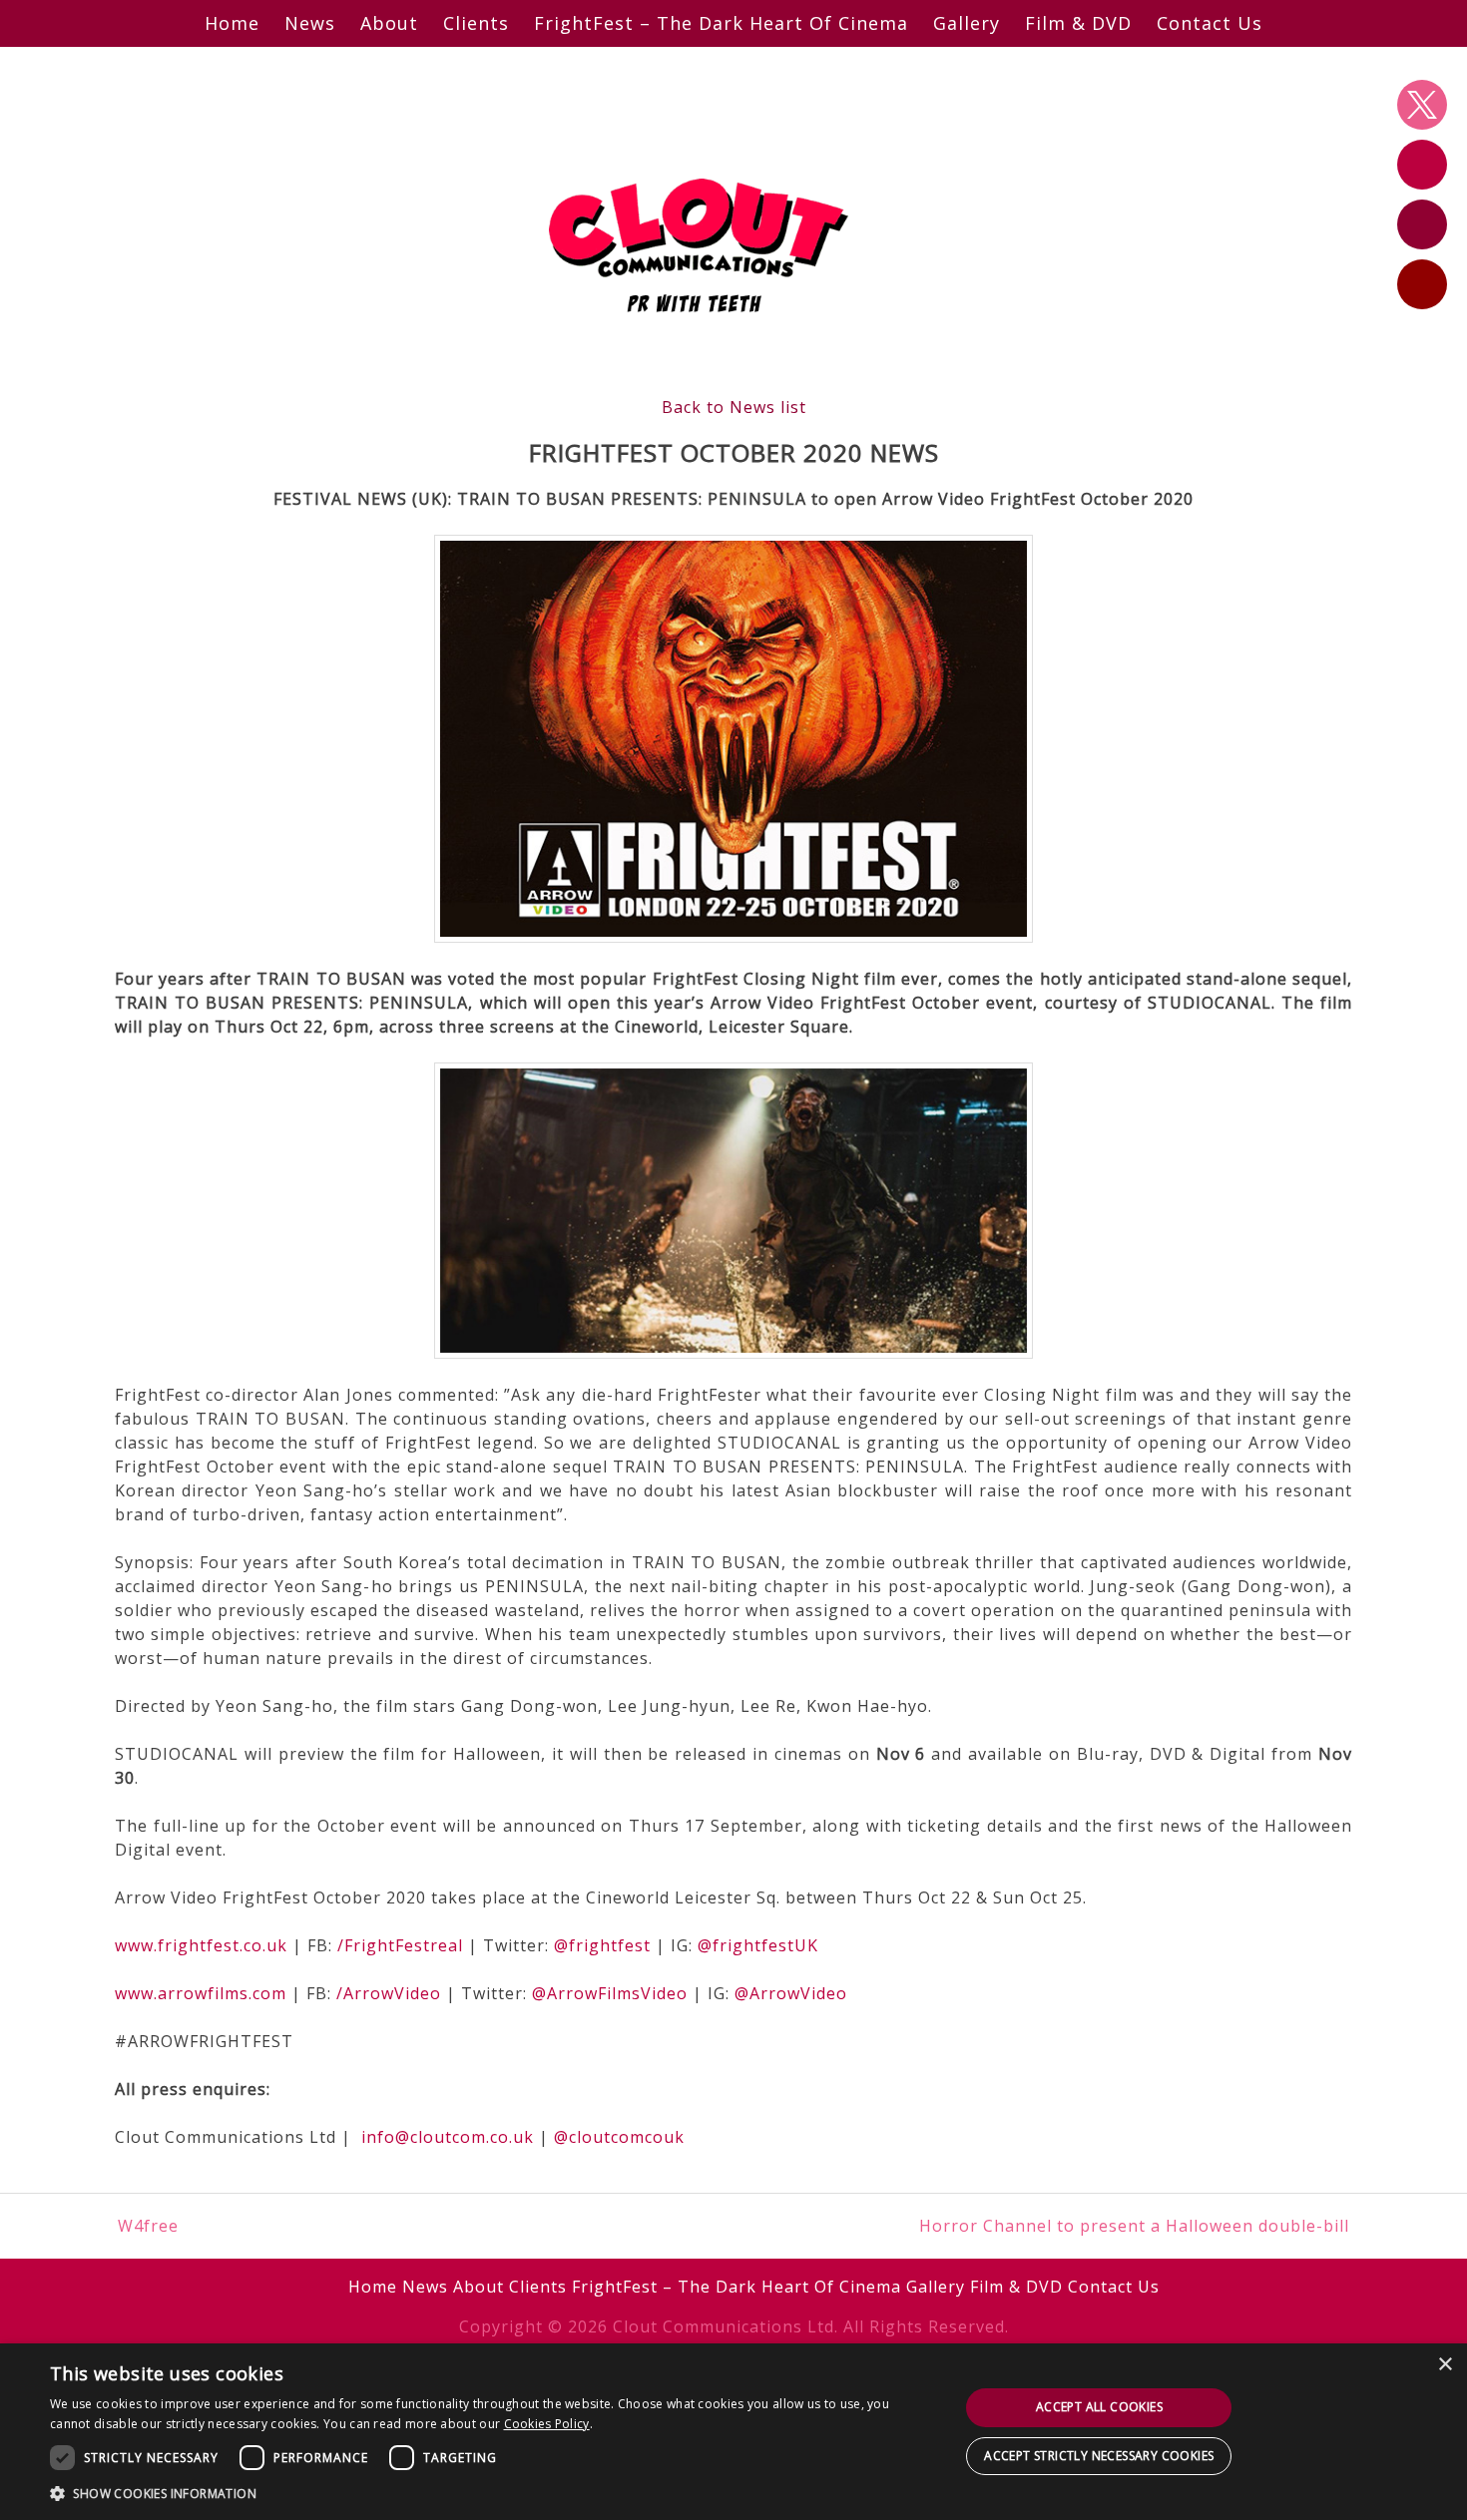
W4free (148, 2226)
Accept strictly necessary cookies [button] (1099, 2456)
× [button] (1445, 2365)
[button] (491, 2493)
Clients (476, 23)
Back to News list (734, 407)
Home (232, 23)
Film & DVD (1078, 23)
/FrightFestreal (400, 1945)
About (389, 23)
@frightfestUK (758, 1945)
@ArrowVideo (791, 1993)
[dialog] (733, 2432)
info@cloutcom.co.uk (448, 2137)
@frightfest (602, 1945)
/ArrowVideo (389, 1993)
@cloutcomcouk (619, 2137)
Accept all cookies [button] (1099, 2407)
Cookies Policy (547, 2424)
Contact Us (1210, 23)
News (310, 23)
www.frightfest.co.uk (201, 1945)
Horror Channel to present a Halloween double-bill (1134, 2226)
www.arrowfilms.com (201, 1993)
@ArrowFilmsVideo (610, 1993)
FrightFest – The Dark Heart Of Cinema (721, 23)
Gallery (967, 23)
